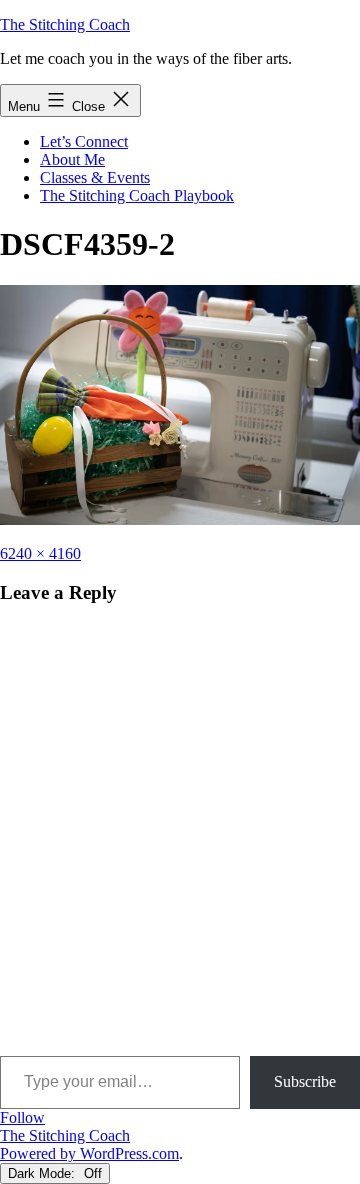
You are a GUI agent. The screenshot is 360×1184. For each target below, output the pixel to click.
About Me (72, 159)
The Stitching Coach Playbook (137, 195)
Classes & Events (95, 177)
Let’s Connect (84, 141)
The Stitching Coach (65, 24)
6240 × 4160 (40, 553)
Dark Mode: (43, 1173)
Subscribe (305, 1081)
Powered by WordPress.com (89, 1153)
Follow (22, 1117)
